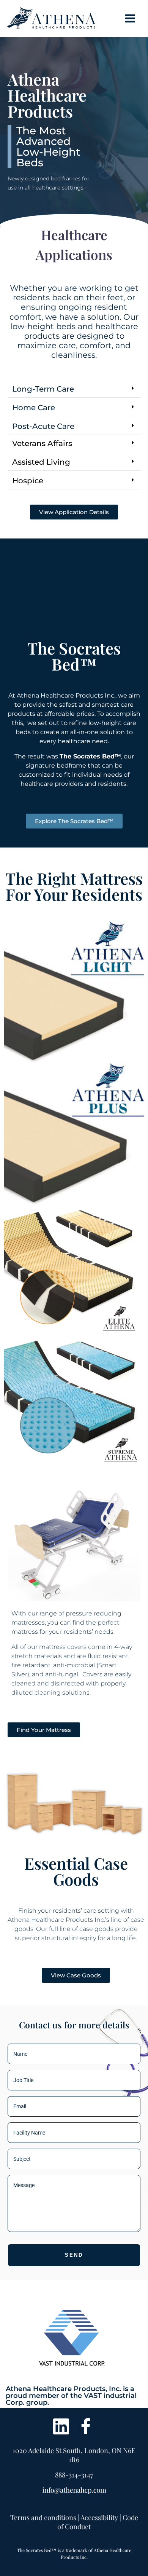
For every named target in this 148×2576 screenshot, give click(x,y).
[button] (74, 389)
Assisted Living (41, 462)
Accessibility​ (99, 2517)
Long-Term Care (43, 389)
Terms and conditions (43, 2517)
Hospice (28, 481)
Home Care (34, 408)
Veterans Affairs (42, 443)
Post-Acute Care (43, 426)
